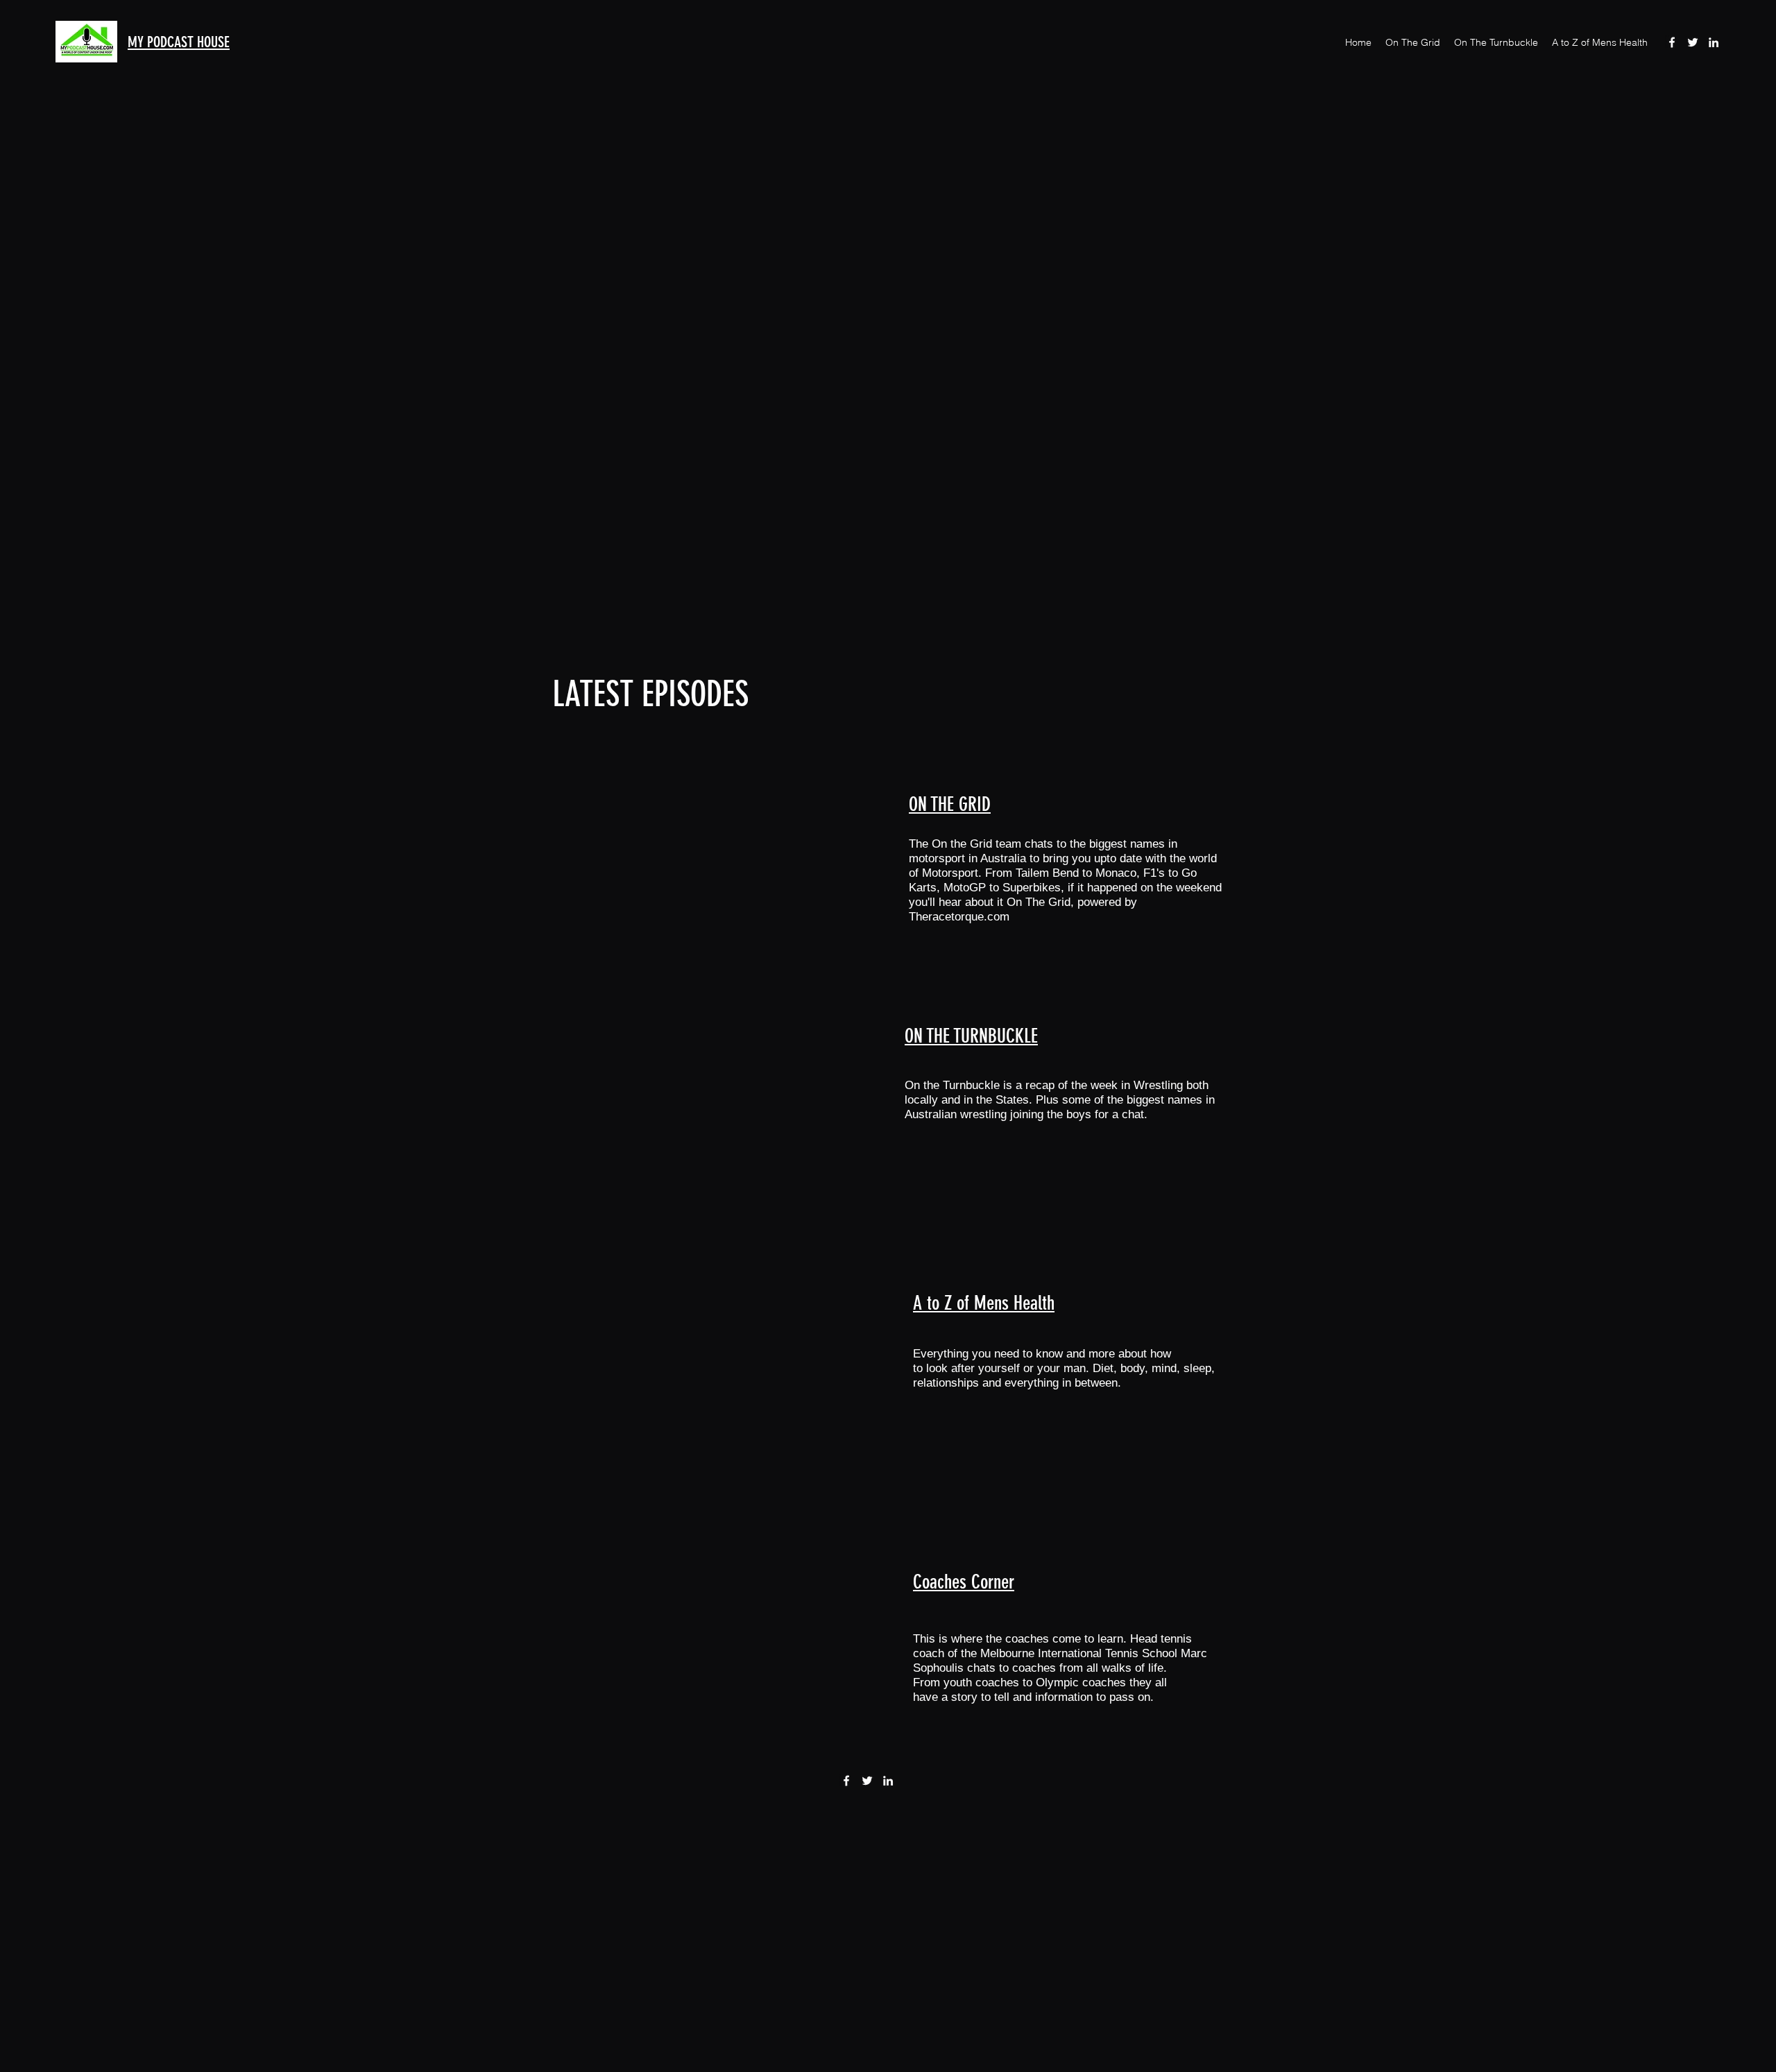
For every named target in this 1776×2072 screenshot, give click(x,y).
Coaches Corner (964, 1582)
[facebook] (1672, 42)
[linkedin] (1714, 42)
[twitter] (1693, 42)
